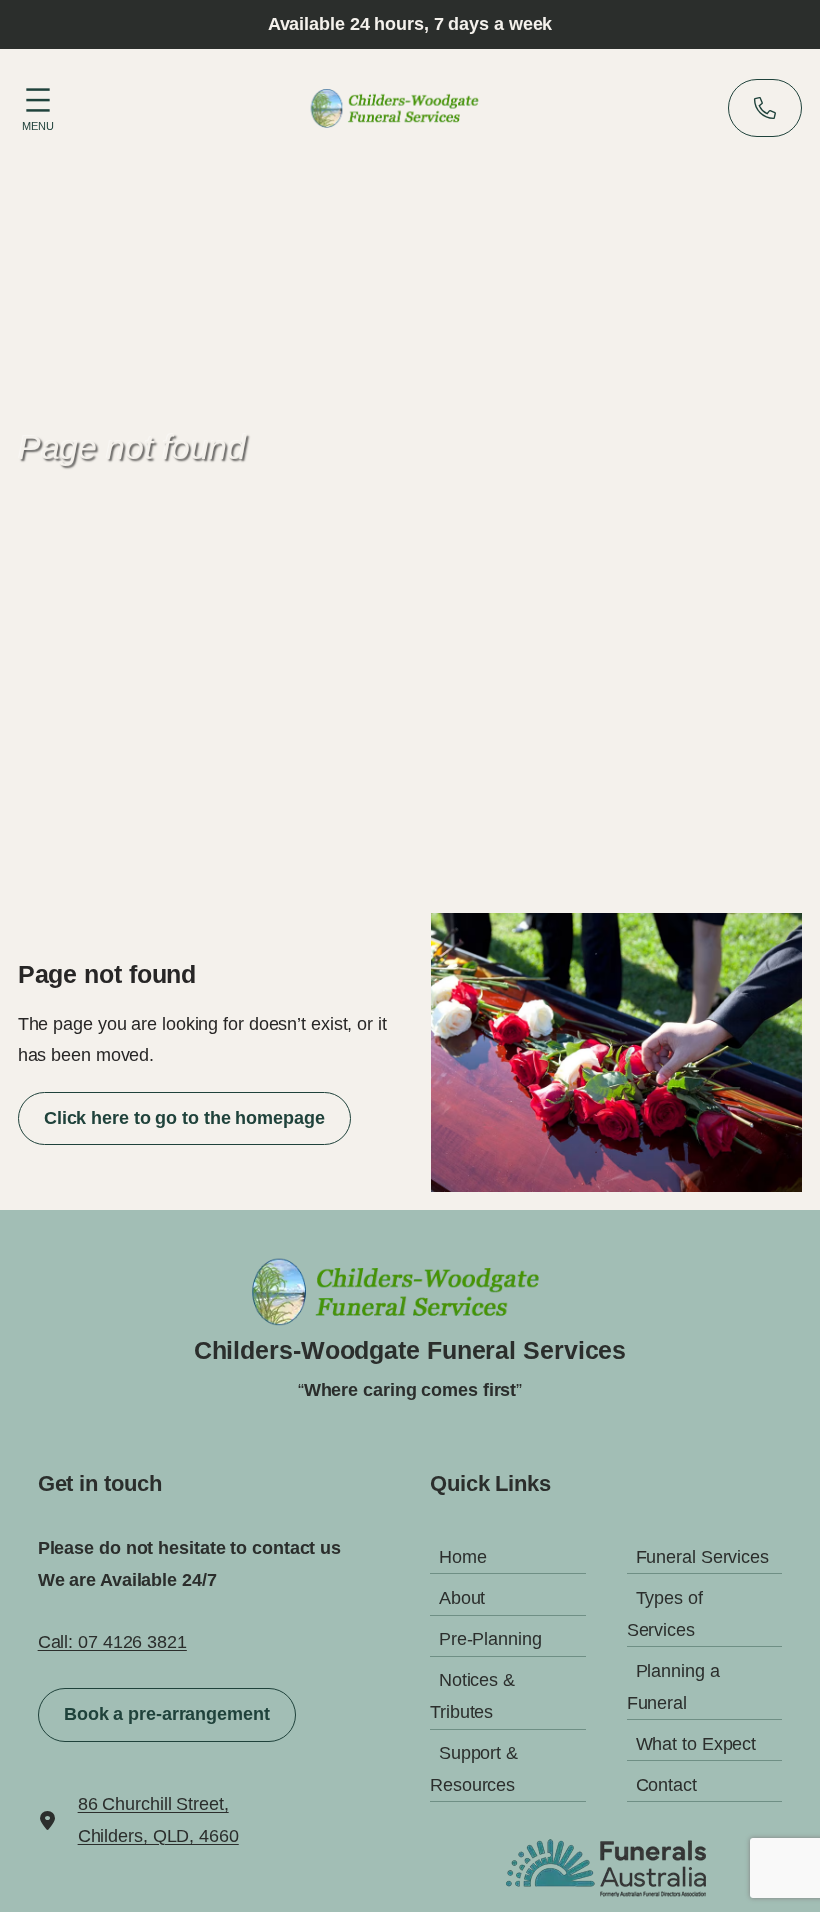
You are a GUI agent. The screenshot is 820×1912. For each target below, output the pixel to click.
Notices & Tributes (472, 1696)
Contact (666, 1785)
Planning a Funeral (673, 1687)
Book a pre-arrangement (167, 1714)
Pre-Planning (490, 1639)
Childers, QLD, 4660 (158, 1836)
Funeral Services (702, 1557)
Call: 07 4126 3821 (112, 1642)
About (462, 1598)
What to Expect (696, 1744)
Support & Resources (474, 1769)
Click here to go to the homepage (184, 1118)
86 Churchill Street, (153, 1804)
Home (463, 1557)
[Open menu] (38, 106)
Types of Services (665, 1614)
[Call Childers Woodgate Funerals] (765, 108)
